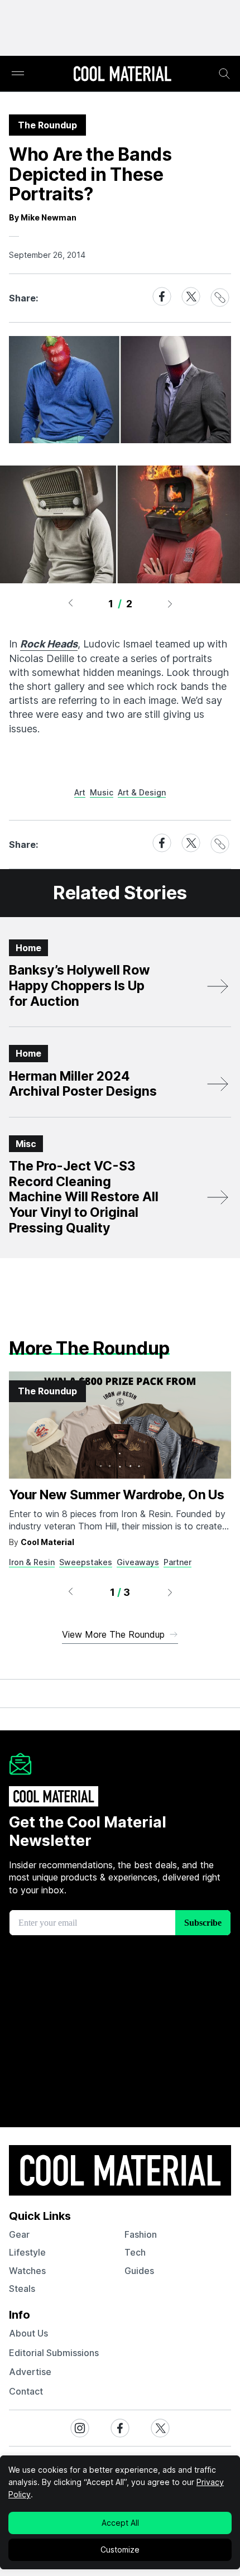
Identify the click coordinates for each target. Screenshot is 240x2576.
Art (80, 792)
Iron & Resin (32, 1562)
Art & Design (142, 792)
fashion (141, 2234)
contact (26, 2391)
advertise (30, 2372)
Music (102, 792)
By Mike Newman (43, 217)
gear (19, 2234)
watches (27, 2271)
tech (135, 2252)
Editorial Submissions (54, 2353)
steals (22, 2289)
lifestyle (27, 2252)
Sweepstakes (86, 1562)
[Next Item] (170, 603)
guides (139, 2271)
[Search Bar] (224, 74)
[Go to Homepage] (122, 75)
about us (28, 2333)
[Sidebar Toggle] (18, 74)
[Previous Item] (70, 603)
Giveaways (138, 1562)
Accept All (120, 2523)
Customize (120, 2549)
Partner (177, 1562)
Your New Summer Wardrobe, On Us (117, 1495)
